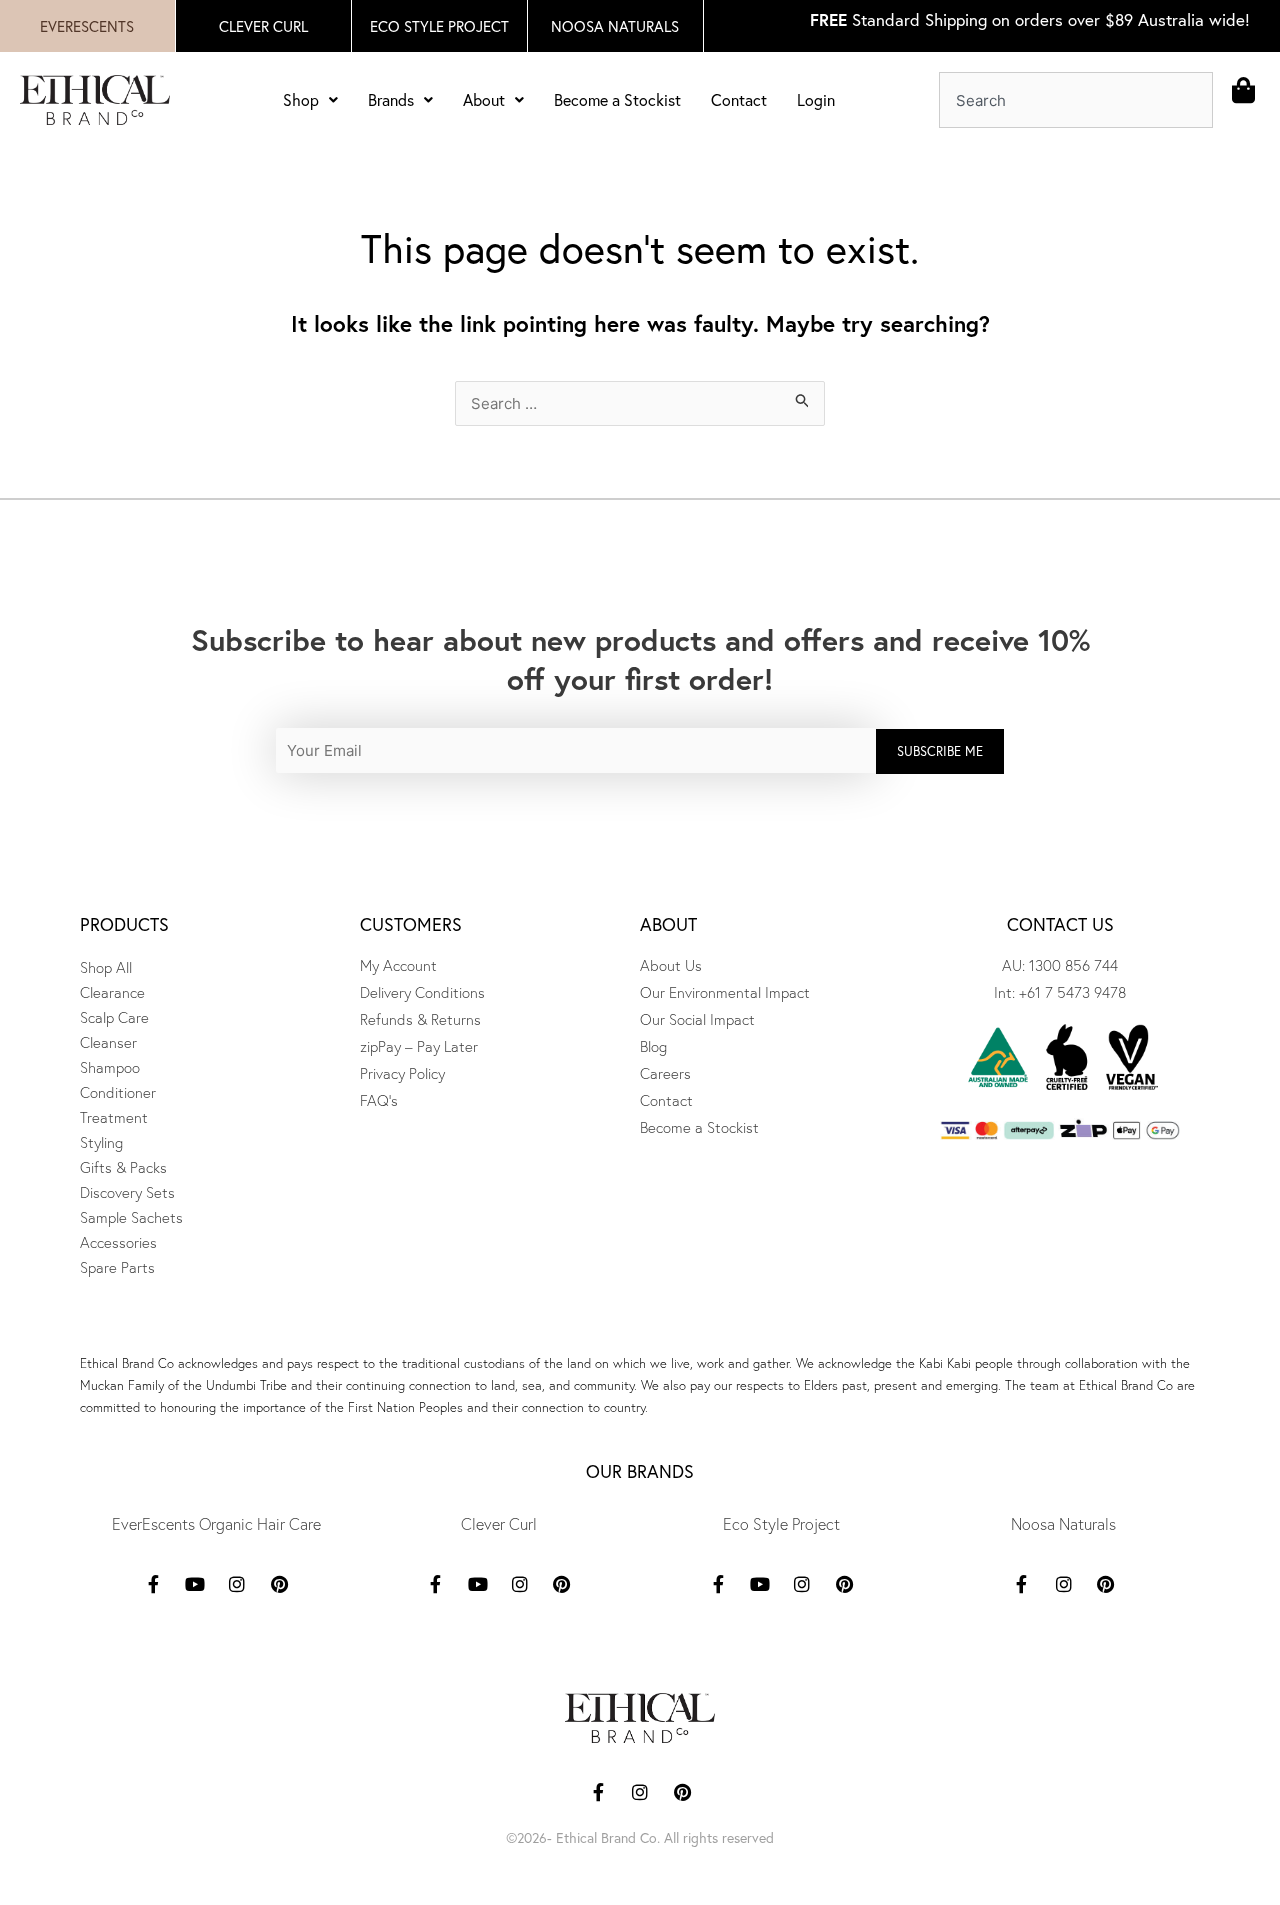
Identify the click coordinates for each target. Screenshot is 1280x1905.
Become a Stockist (617, 99)
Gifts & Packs (123, 1167)
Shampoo (110, 1067)
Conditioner (118, 1092)
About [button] (484, 99)
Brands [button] (391, 99)
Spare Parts (117, 1267)
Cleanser (108, 1042)
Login (816, 99)
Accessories (118, 1242)
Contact (739, 99)
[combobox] (1076, 100)
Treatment (114, 1117)
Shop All (106, 967)
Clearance (112, 992)
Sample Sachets (131, 1217)
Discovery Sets (127, 1192)
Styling (101, 1142)
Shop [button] (301, 99)
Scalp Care (114, 1017)
